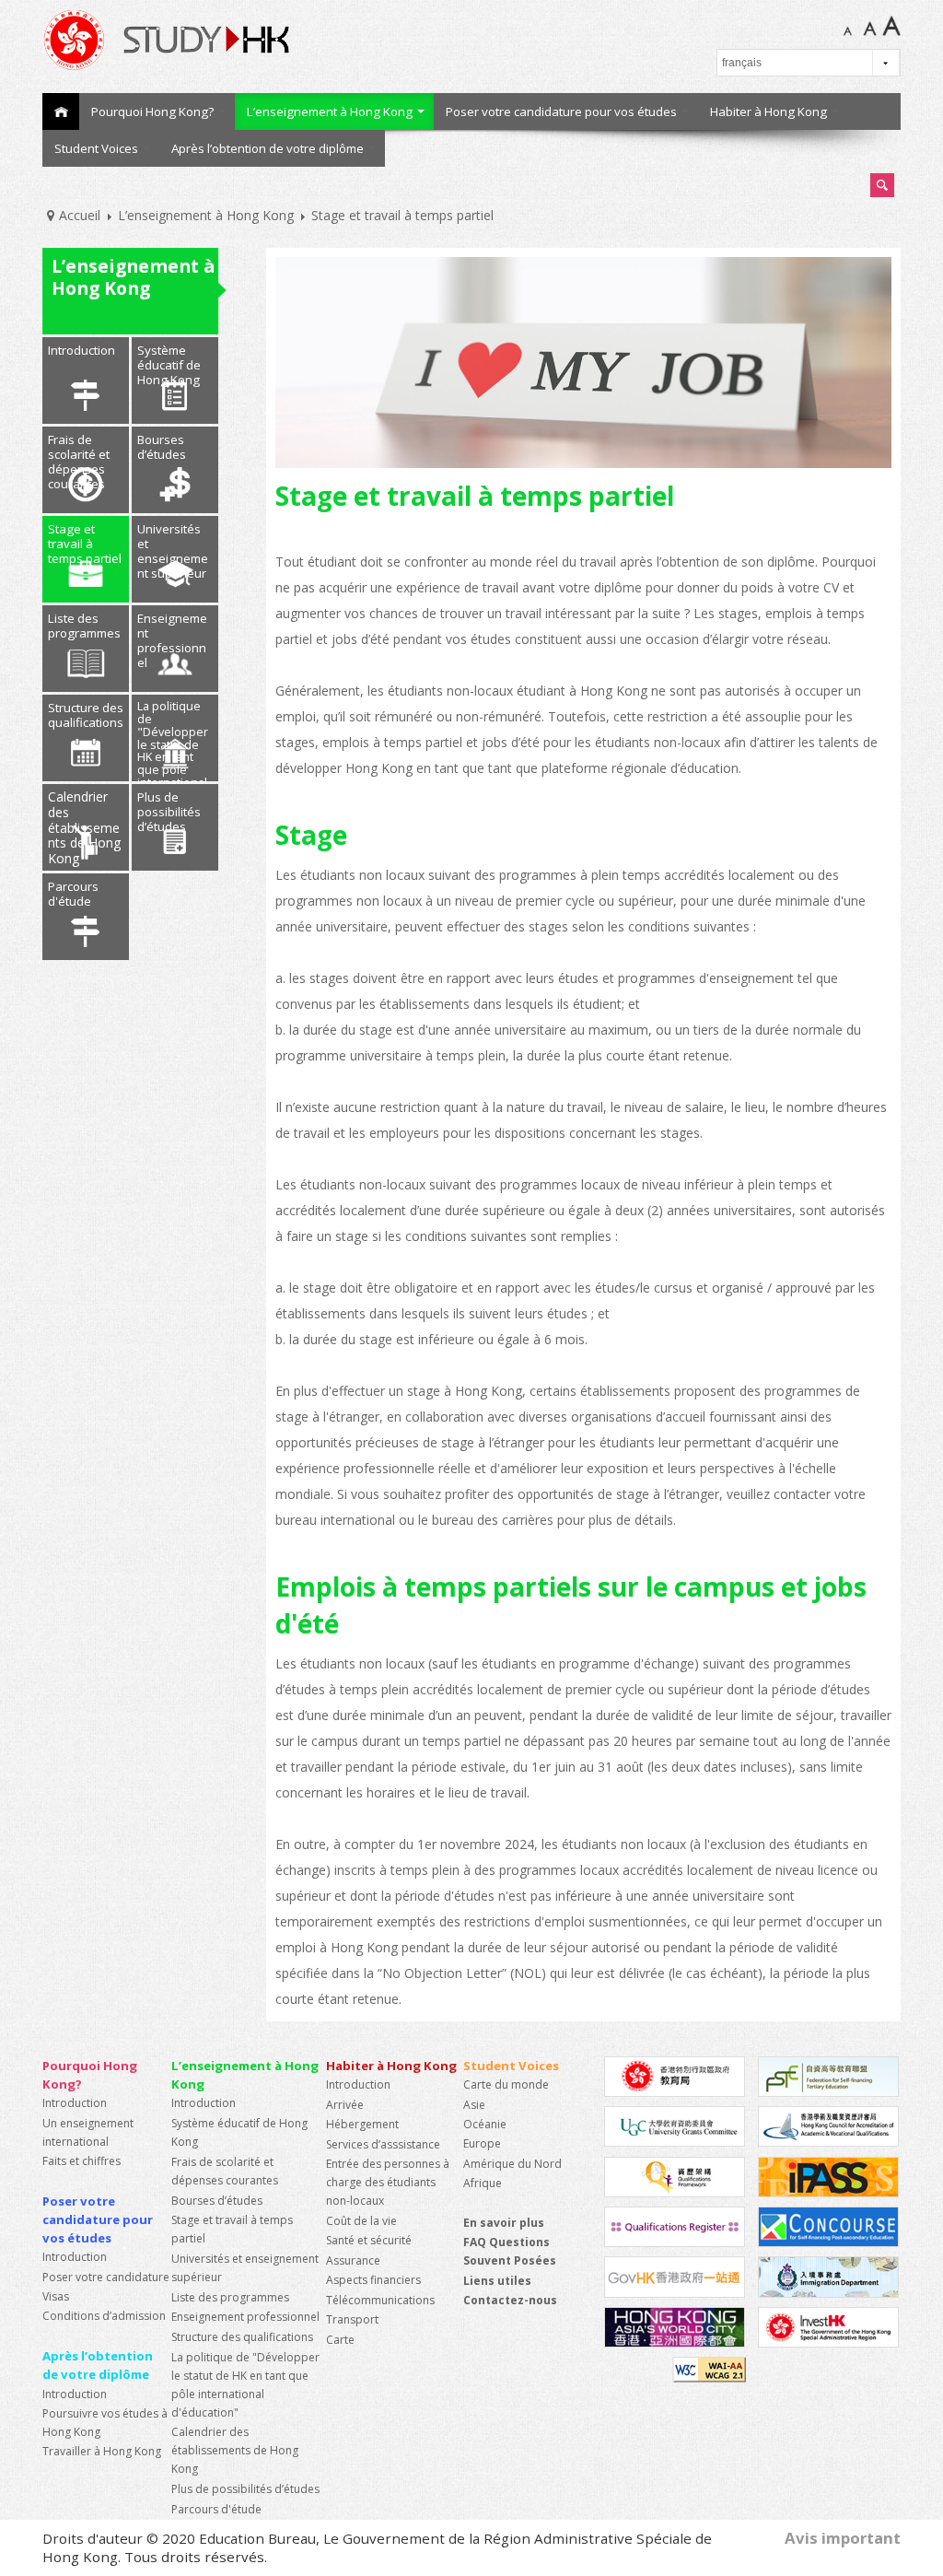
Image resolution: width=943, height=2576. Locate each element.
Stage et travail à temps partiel (85, 544)
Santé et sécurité (369, 2240)
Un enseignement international (88, 2132)
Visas (56, 2296)
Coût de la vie (361, 2221)
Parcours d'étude (73, 894)
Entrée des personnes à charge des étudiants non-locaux (388, 2182)
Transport (352, 2319)
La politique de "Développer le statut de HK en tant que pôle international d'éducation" (173, 740)
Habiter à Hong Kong (768, 111)
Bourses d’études (162, 447)
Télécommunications (380, 2300)
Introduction (81, 350)
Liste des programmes (84, 626)
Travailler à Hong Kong (102, 2451)
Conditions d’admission (104, 2316)
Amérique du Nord (512, 2164)
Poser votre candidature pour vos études (561, 111)
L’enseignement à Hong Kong (330, 111)
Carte (340, 2340)
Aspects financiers (373, 2280)
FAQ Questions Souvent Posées (510, 2251)
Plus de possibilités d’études (169, 812)
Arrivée (345, 2105)
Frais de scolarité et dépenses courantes (79, 462)
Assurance (353, 2260)
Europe (482, 2143)
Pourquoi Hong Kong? (152, 111)
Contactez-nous (510, 2300)
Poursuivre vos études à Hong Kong (105, 2423)
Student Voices (96, 148)
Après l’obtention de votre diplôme (268, 148)
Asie (474, 2105)
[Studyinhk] (247, 40)
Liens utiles (497, 2281)
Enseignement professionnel (172, 640)
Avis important (843, 2538)
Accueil (61, 111)
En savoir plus (504, 2223)
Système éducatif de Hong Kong (169, 365)
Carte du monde (506, 2084)
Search (882, 186)
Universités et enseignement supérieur (173, 551)
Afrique (483, 2183)
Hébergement (362, 2124)
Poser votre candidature (106, 2277)
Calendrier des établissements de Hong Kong (84, 827)
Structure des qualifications (86, 715)
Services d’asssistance (383, 2144)
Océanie (485, 2124)
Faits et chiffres (81, 2161)
